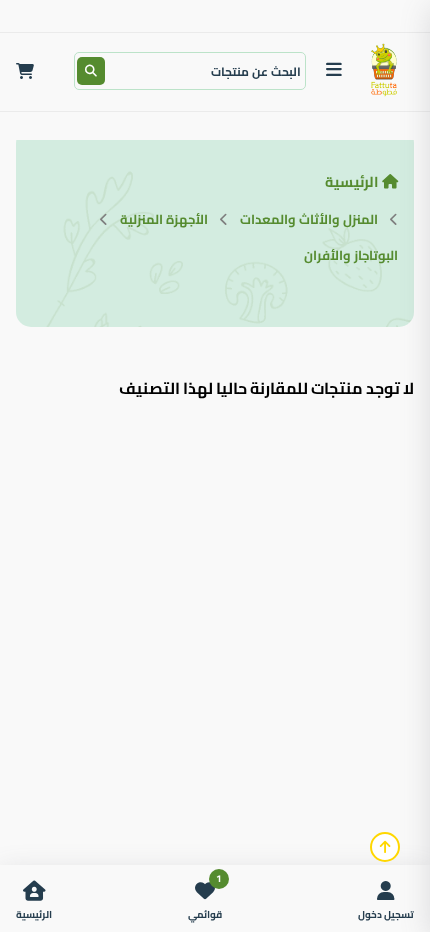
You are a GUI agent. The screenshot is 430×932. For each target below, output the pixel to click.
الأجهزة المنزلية (164, 219)
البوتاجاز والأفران (351, 255)
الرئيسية (352, 181)
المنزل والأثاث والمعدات (309, 219)
